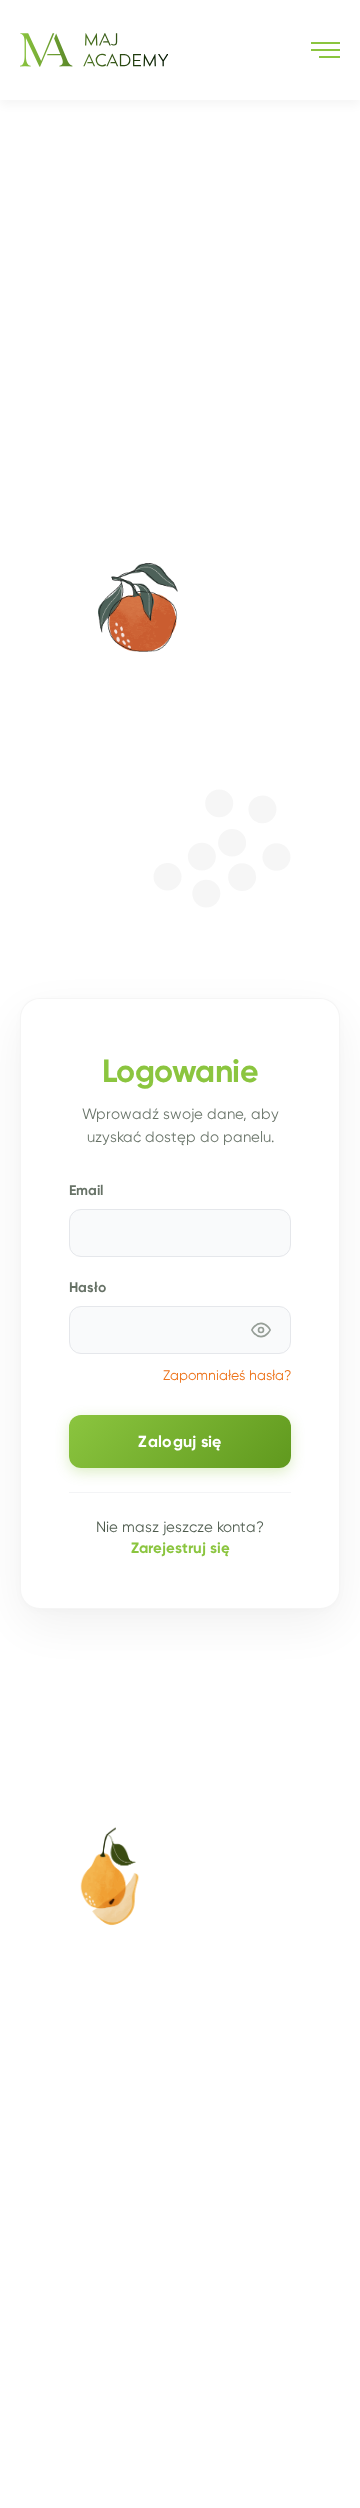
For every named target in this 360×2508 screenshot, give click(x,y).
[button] (325, 50)
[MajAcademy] (94, 50)
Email (86, 1190)
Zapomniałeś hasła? (227, 1375)
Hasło (87, 1287)
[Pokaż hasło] (261, 1330)
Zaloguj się (179, 1441)
